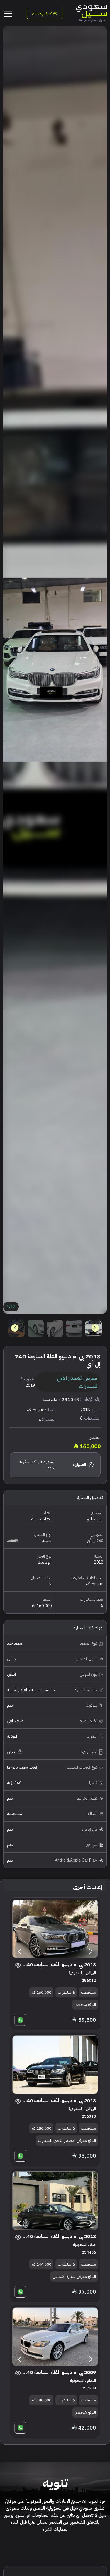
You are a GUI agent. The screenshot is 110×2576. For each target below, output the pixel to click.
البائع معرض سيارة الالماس (74, 2277)
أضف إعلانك (43, 14)
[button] (15, 1328)
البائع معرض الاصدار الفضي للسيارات (67, 2141)
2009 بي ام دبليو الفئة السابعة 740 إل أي (59, 2372)
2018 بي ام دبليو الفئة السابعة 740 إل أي (59, 1965)
